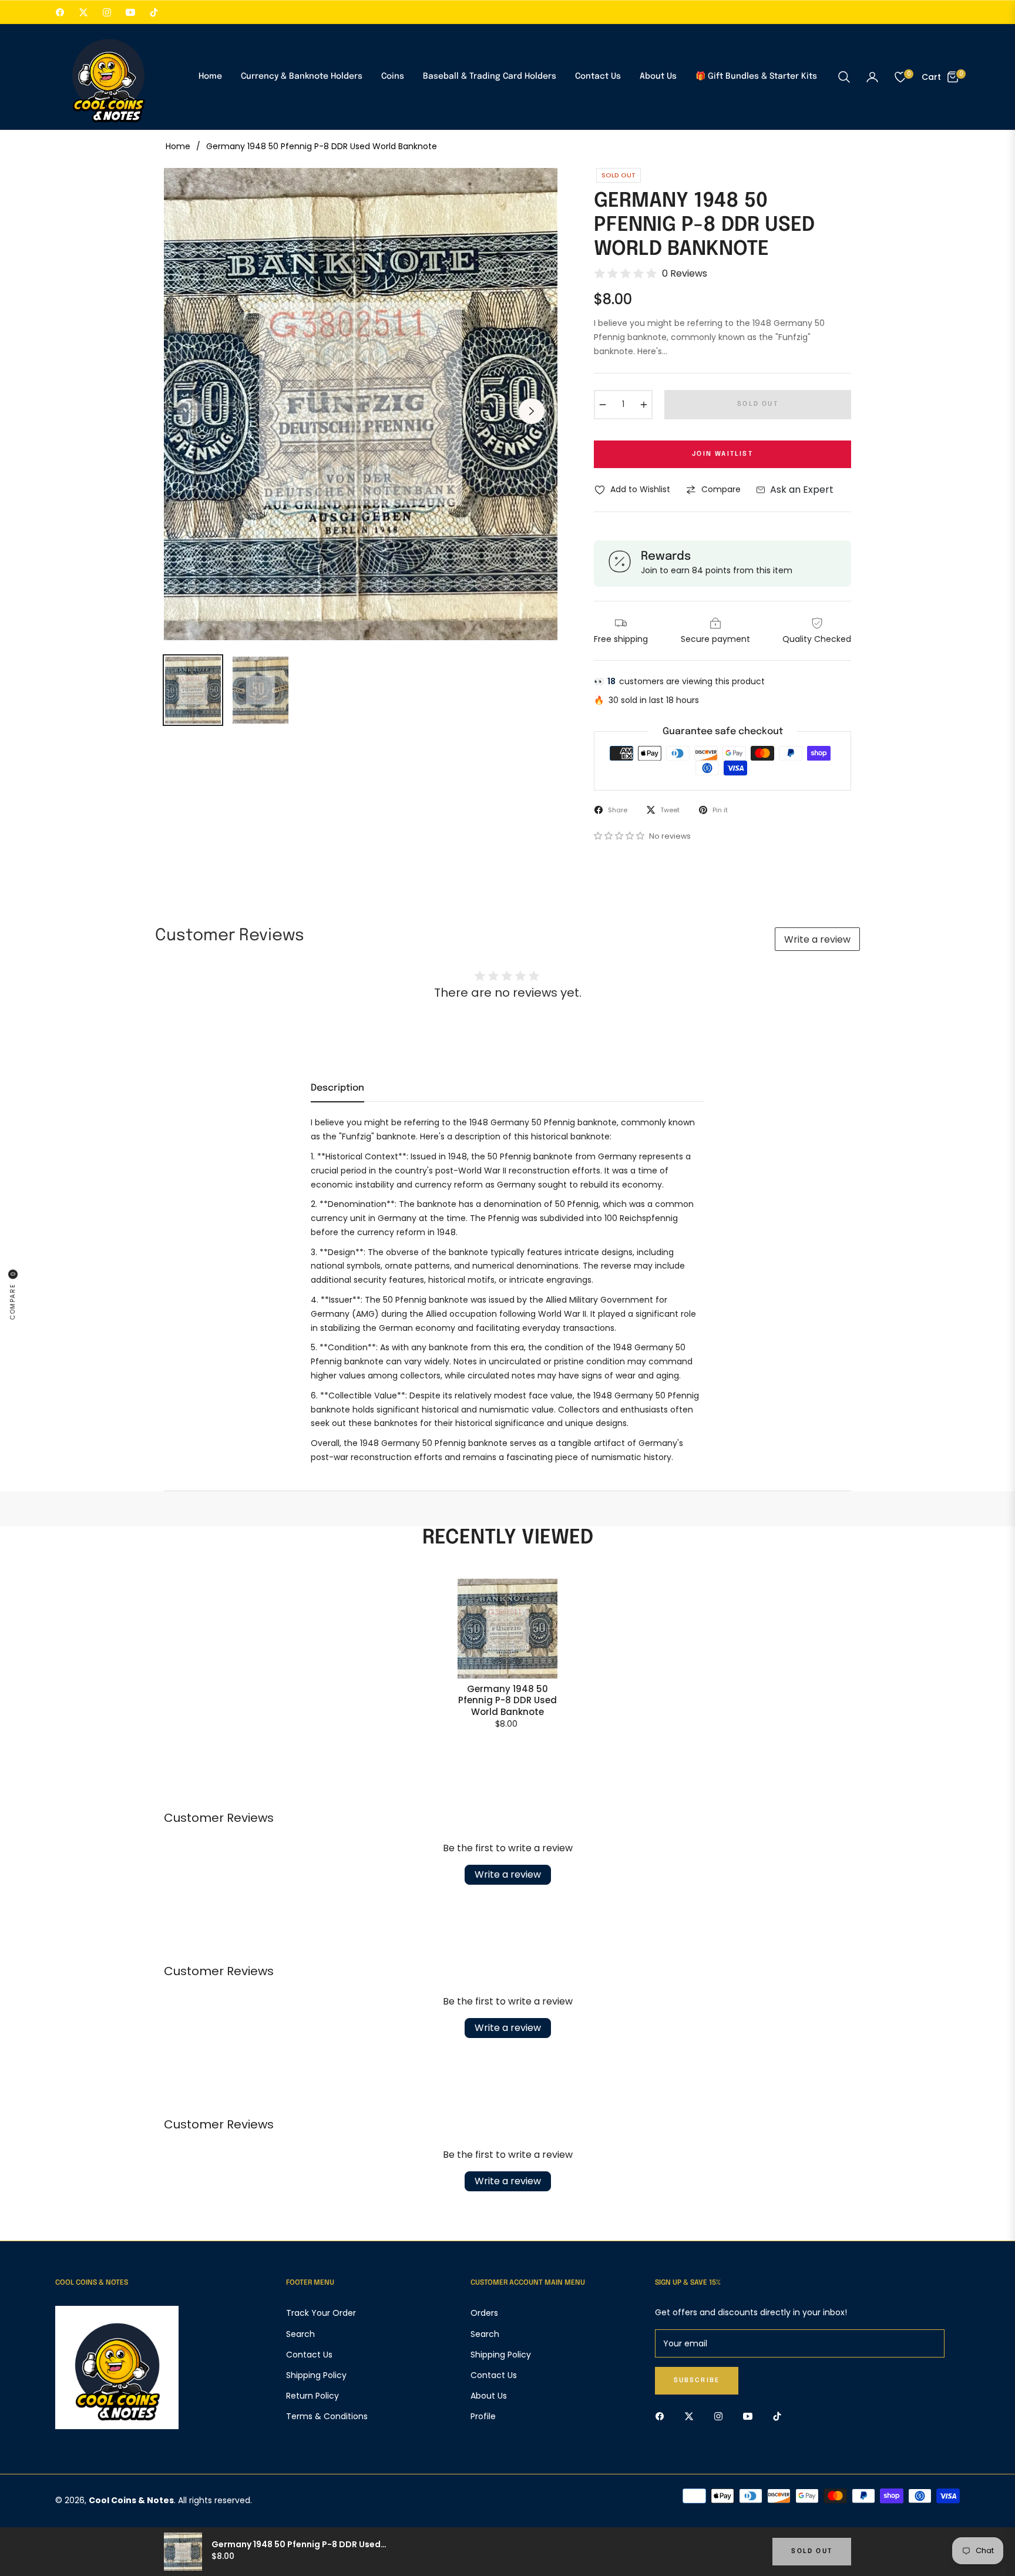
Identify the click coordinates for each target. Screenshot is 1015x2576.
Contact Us (309, 2355)
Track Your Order (321, 2313)
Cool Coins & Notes (131, 2500)
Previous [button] (190, 411)
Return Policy (312, 2396)
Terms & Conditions (327, 2416)
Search (300, 2334)
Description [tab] (337, 1088)
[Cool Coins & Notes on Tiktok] (780, 2416)
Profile (483, 2416)
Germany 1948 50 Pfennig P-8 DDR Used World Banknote (508, 1701)
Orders (484, 2313)
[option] (361, 404)
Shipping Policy (316, 2375)
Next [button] (532, 411)
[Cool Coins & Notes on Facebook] (663, 2416)
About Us (489, 2396)
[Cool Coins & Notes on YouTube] (751, 2416)
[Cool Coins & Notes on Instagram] (721, 2416)
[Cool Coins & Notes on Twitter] (692, 2416)
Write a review (817, 939)
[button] (844, 77)
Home (178, 146)
